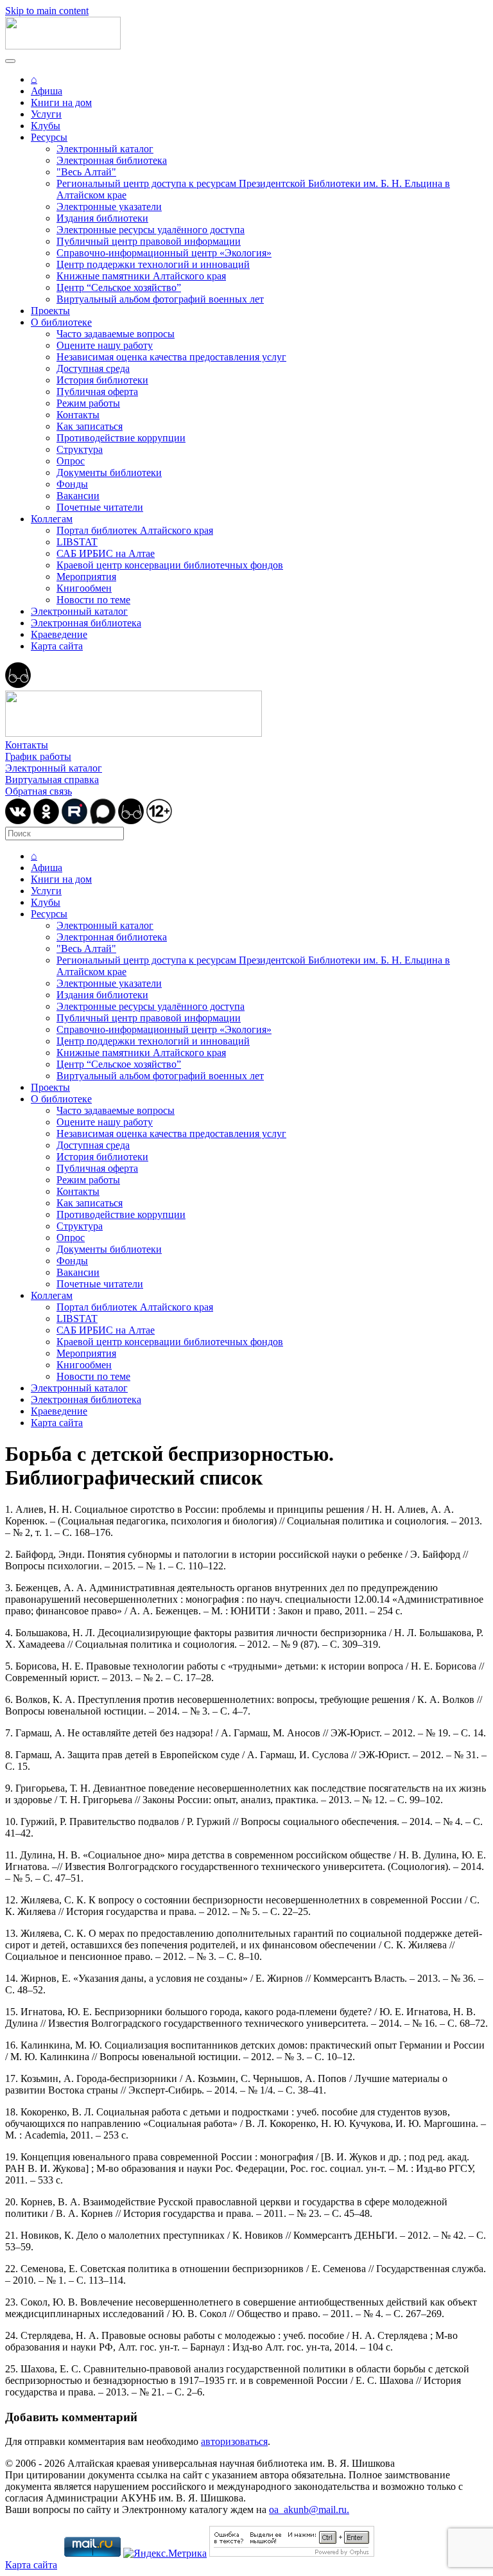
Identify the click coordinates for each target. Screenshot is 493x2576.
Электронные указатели (109, 207)
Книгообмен (84, 588)
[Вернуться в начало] (63, 46)
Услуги (46, 114)
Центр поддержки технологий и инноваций (153, 264)
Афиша (47, 91)
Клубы (46, 126)
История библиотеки (102, 380)
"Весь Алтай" (86, 172)
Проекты (50, 311)
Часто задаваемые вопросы (116, 334)
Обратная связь (39, 791)
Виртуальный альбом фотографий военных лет (160, 299)
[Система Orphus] (292, 2553)
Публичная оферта (97, 392)
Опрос (71, 461)
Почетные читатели (100, 507)
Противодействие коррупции (121, 438)
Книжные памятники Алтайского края (141, 276)
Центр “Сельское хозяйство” (119, 287)
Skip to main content (47, 11)
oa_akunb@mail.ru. (309, 2510)
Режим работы (88, 403)
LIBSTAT (77, 542)
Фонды (72, 484)
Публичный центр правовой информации (149, 241)
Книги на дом (61, 102)
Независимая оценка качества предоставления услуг (171, 357)
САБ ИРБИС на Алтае (106, 553)
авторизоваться (234, 2441)
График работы (38, 756)
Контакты (78, 415)
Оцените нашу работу (105, 345)
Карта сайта (57, 646)
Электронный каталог (105, 149)
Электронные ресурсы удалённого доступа (151, 230)
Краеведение (59, 634)
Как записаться (90, 426)
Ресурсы (49, 137)
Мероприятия (86, 577)
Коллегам (52, 519)
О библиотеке (61, 322)
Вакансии (78, 496)
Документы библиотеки (109, 472)
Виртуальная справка (52, 780)
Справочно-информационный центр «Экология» (164, 253)
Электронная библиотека (112, 160)
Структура (80, 449)
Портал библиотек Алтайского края (135, 530)
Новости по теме (93, 600)
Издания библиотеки (102, 218)
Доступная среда (93, 368)
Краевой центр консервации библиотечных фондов (170, 565)
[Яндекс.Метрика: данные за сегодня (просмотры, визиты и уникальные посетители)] (165, 2554)
